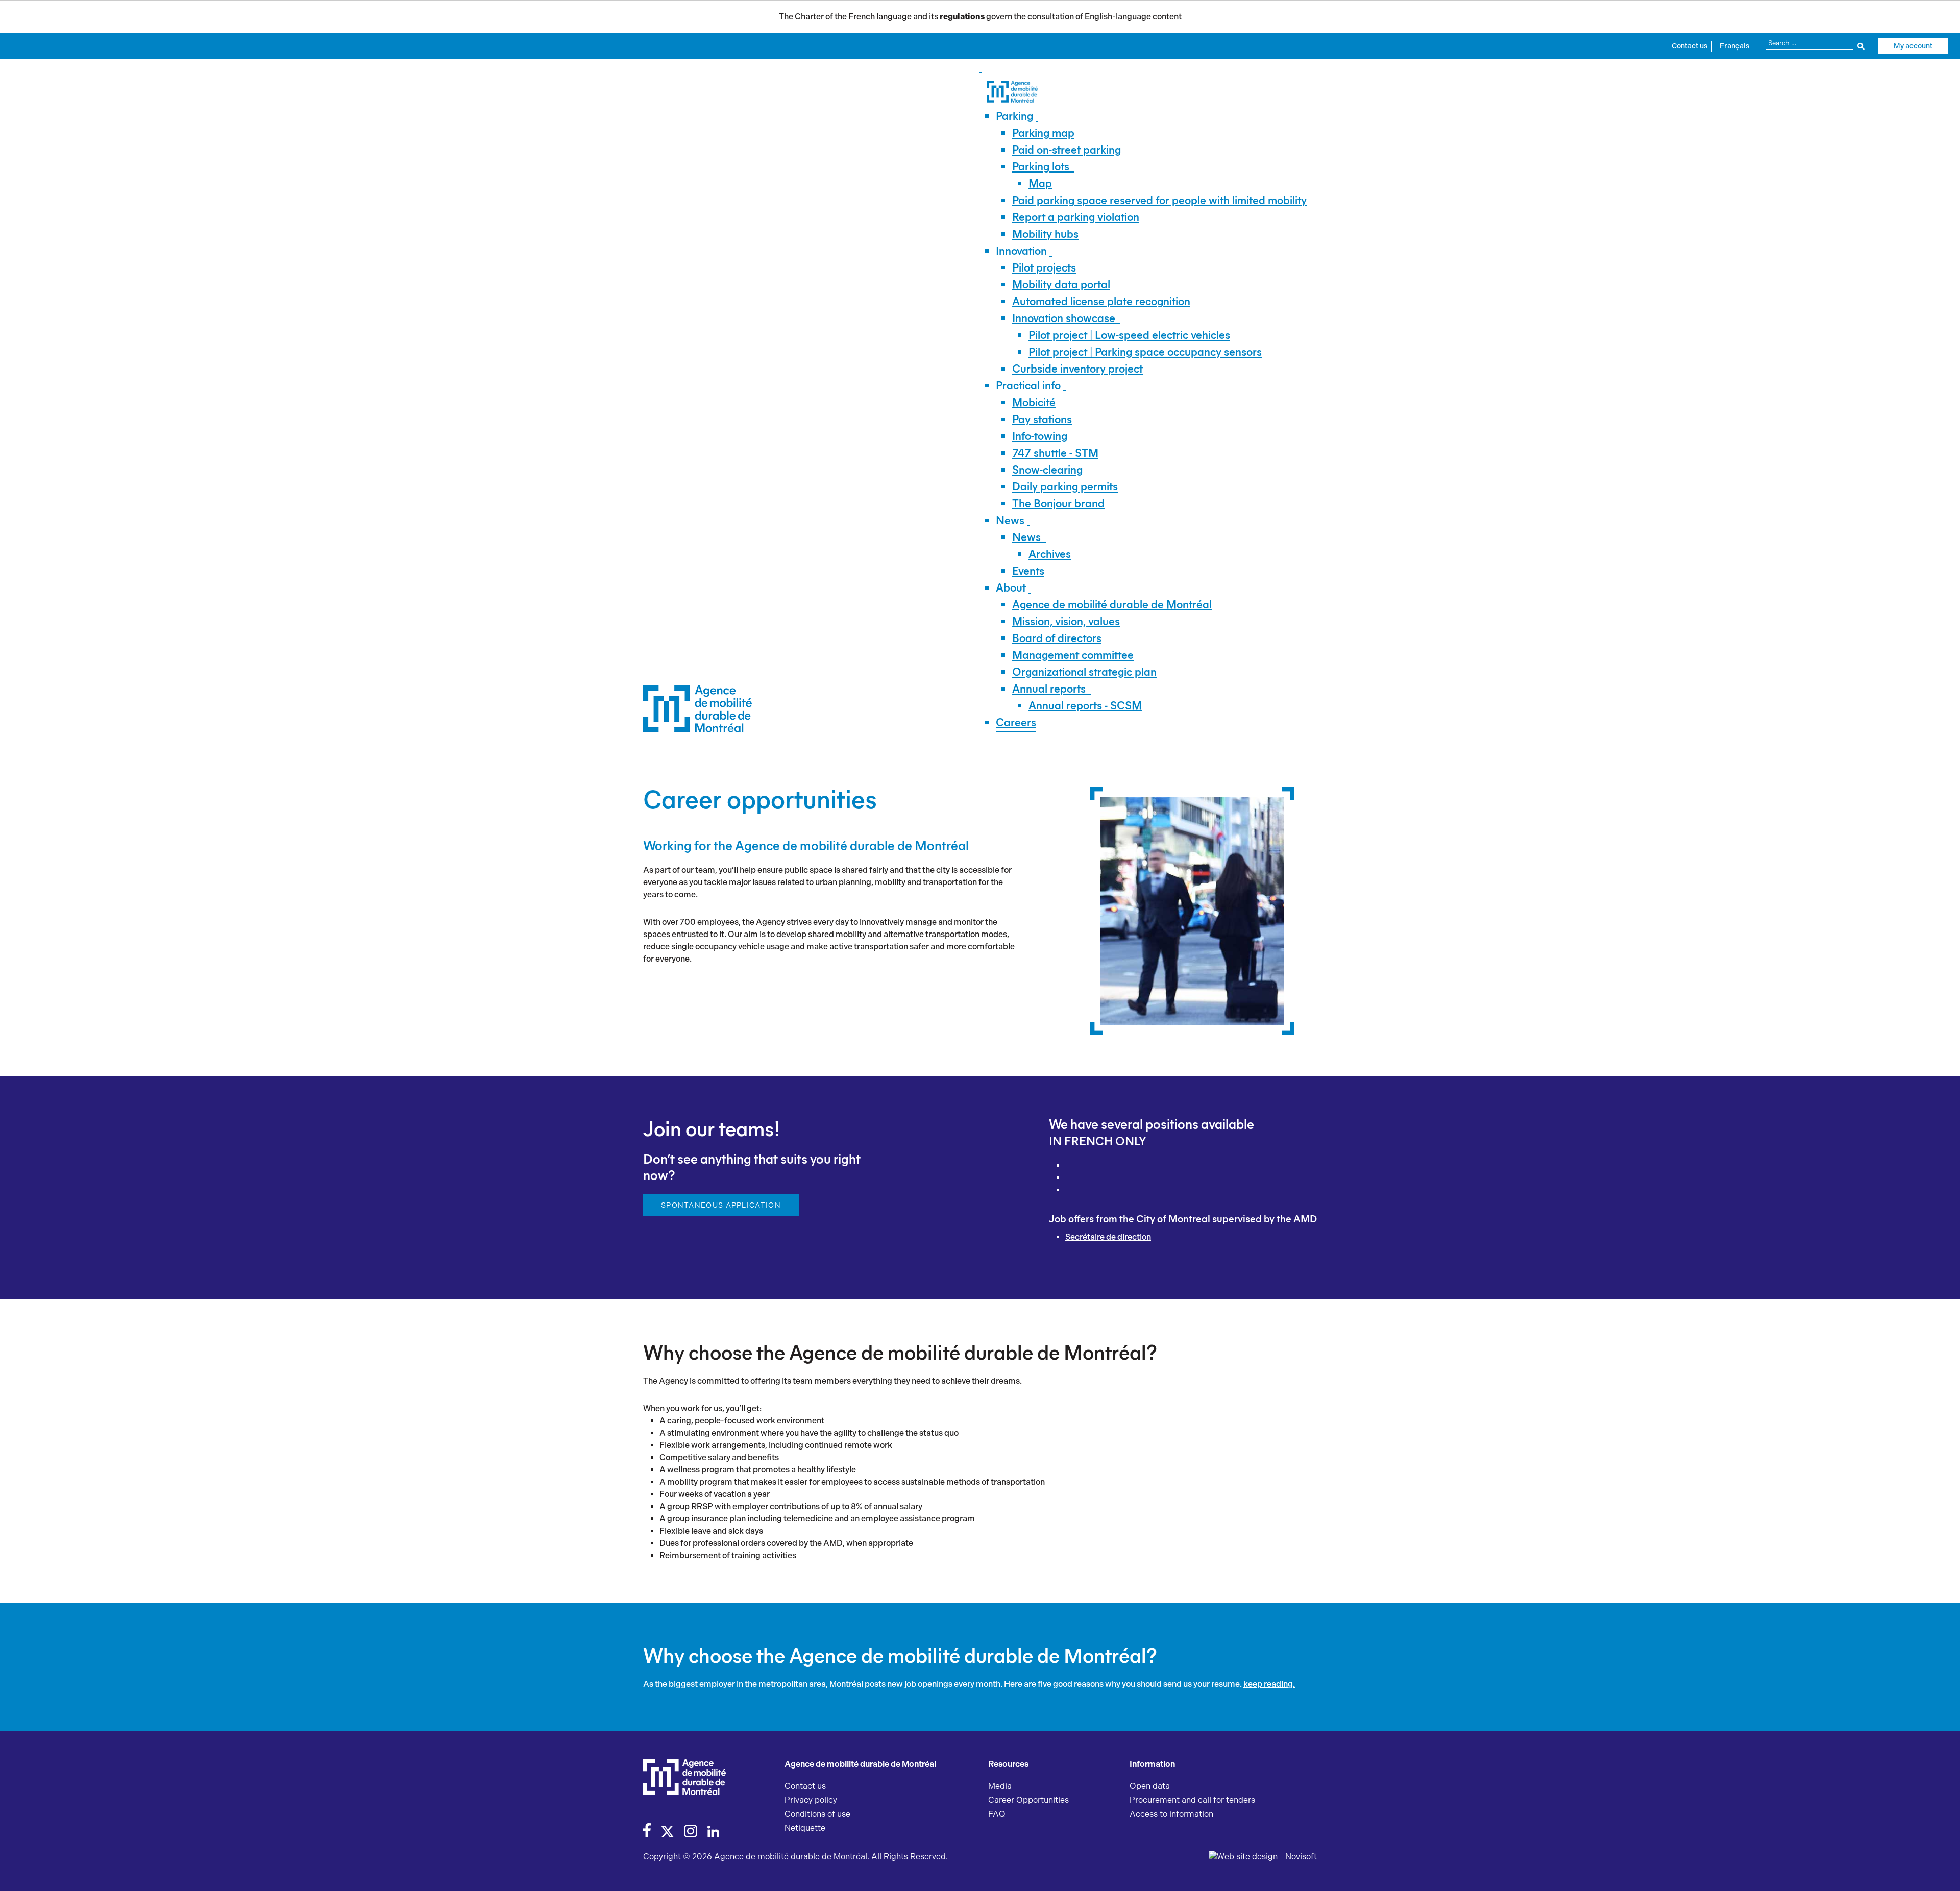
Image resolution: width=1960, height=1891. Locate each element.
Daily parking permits (1065, 487)
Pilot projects (1044, 268)
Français (1734, 46)
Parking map (1043, 133)
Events (1028, 571)
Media (1000, 1786)
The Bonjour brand (1058, 504)
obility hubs (1045, 234)
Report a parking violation (1076, 217)
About (1011, 588)
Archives (1050, 554)
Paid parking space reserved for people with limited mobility (1159, 200)
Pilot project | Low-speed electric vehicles (1129, 335)
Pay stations (1042, 419)
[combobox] (1815, 43)
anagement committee (1073, 655)
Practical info (1028, 386)
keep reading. (1269, 1684)
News (1010, 520)
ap (1040, 183)
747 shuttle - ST (1055, 453)
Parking (1014, 116)
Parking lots (1041, 167)
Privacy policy (811, 1800)
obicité (1034, 402)
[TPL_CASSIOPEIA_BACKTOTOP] (1942, 1872)
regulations (962, 17)
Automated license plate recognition (1101, 301)
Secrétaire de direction (1108, 1237)
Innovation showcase (1064, 318)
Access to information (1171, 1814)
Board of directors (1057, 638)
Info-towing (1040, 436)
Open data (1150, 1786)
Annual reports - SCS (1085, 706)
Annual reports (1049, 689)
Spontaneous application (721, 1205)
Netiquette (805, 1828)
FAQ (997, 1814)
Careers (1016, 722)
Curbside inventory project (1077, 369)
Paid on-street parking (1067, 150)
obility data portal (1061, 285)
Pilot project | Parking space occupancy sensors (1145, 352)
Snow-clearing (1047, 470)
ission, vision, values (1066, 621)
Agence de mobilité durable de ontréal (1112, 605)
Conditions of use (817, 1814)
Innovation (1021, 251)
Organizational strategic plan (1084, 672)
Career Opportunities (1028, 1800)
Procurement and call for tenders (1192, 1800)
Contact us (1689, 46)
